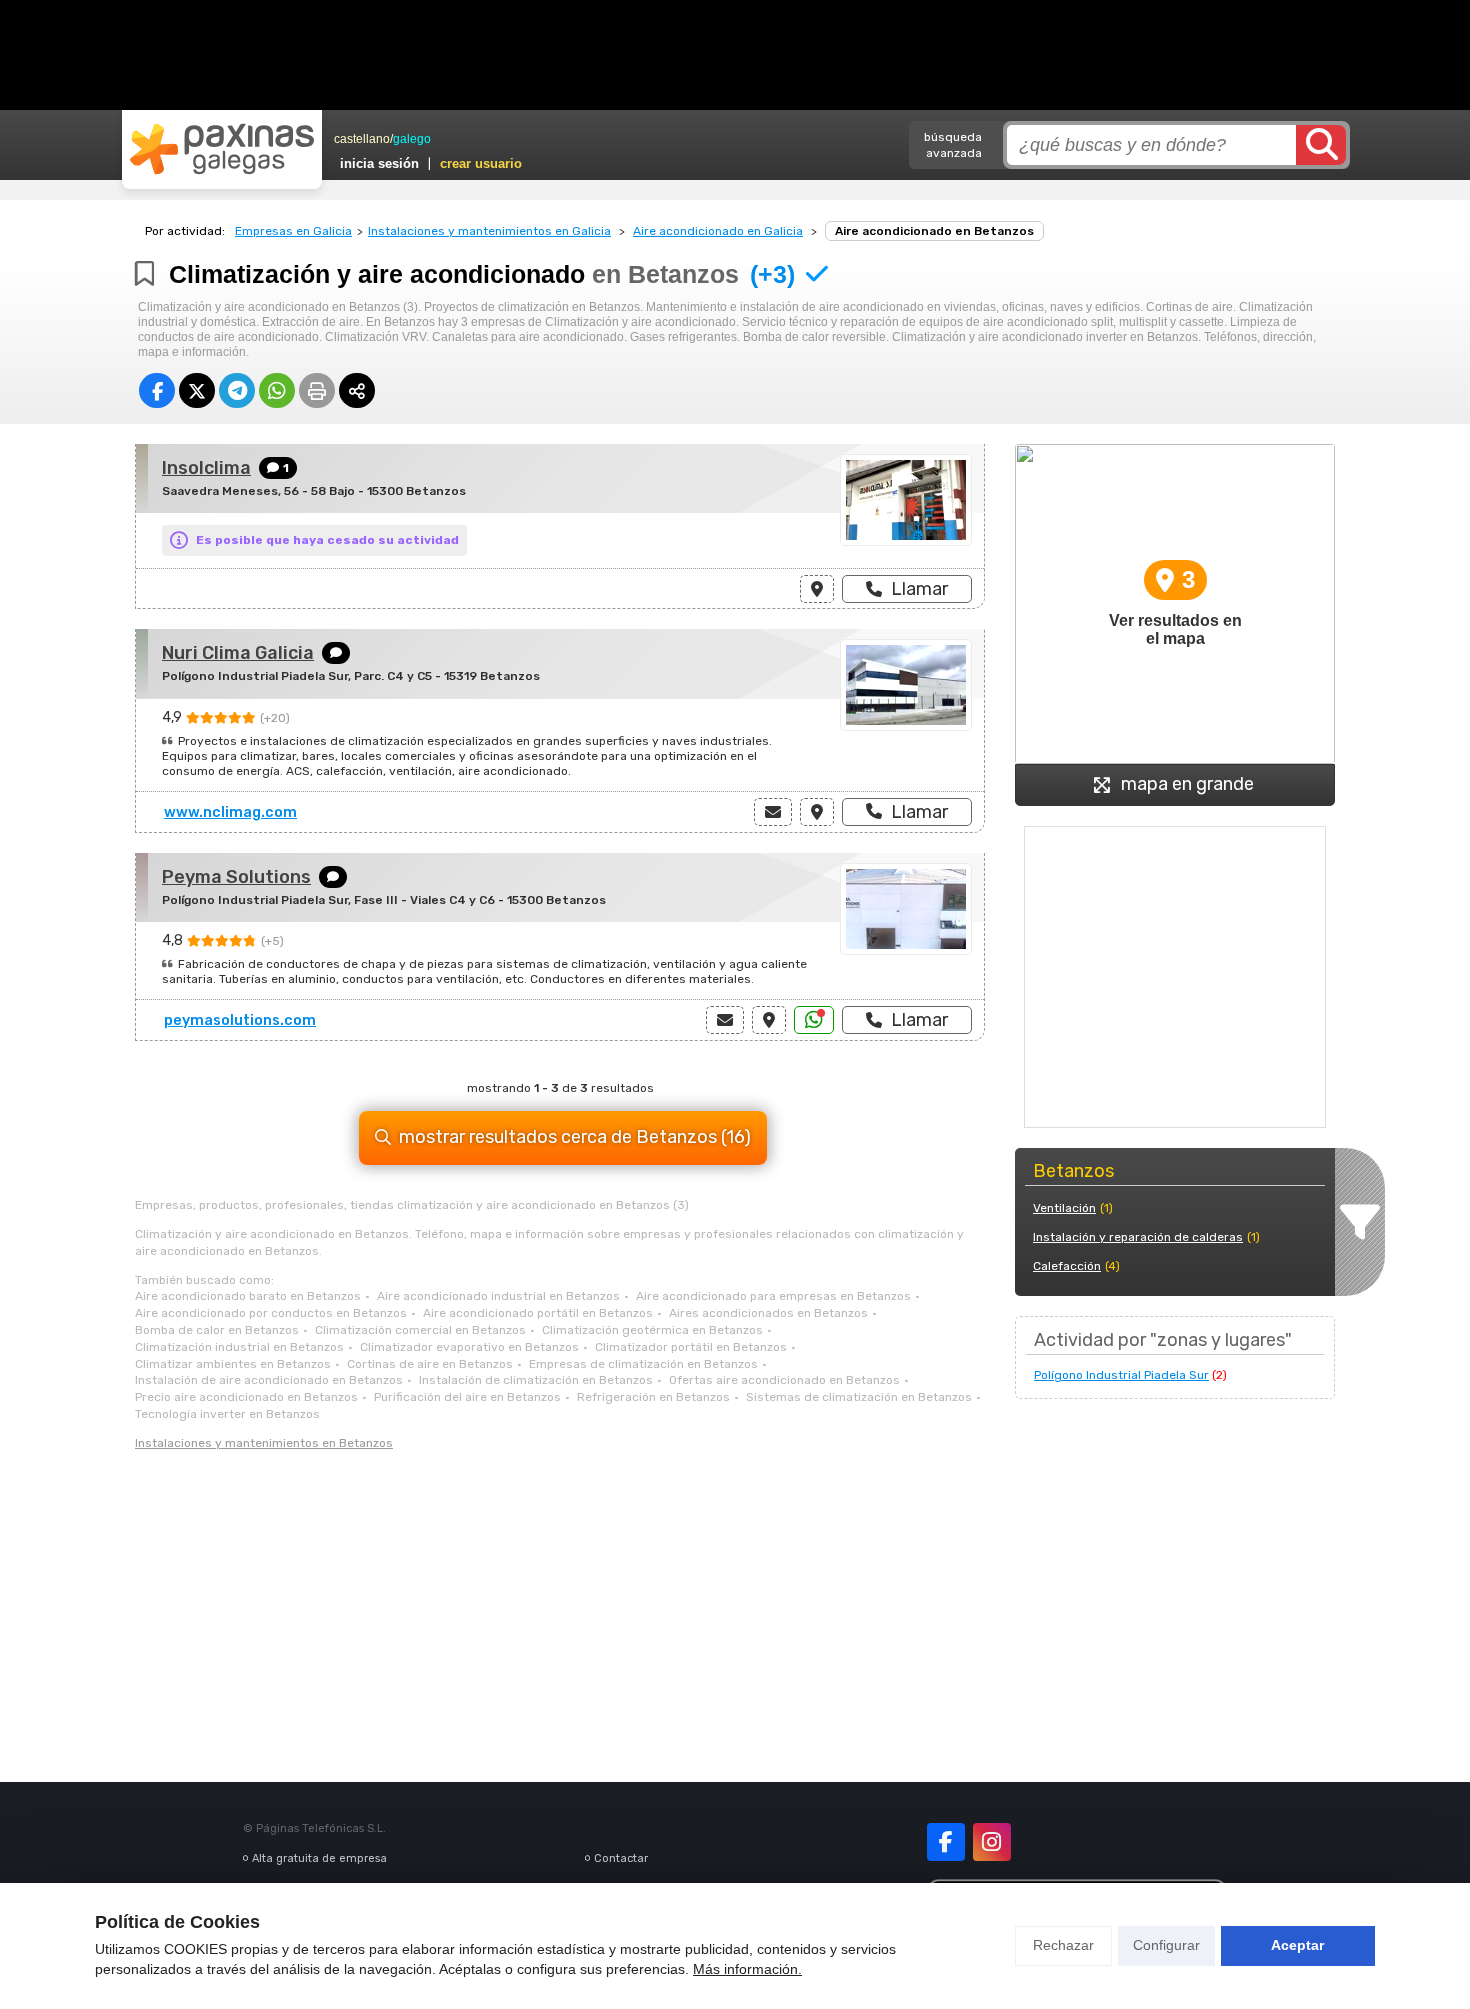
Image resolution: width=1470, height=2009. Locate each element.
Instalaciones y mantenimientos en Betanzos (264, 1443)
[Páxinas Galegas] (222, 149)
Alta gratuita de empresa (319, 1858)
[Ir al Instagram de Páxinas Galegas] (992, 1842)
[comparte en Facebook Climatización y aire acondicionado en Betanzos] (157, 390)
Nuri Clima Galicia (238, 653)
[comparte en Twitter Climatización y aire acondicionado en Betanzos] (197, 390)
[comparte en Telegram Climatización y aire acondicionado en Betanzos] (237, 390)
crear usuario (481, 163)
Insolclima (206, 468)
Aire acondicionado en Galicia (718, 231)
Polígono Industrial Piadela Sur (1121, 1375)
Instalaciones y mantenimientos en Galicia (489, 231)
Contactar (621, 1858)
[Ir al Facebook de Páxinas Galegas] (946, 1842)
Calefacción (1067, 1266)
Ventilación (1064, 1208)
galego (412, 139)
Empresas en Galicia (293, 231)
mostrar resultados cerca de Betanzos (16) (575, 1137)
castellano (362, 139)
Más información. (747, 1969)
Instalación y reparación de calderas (1138, 1237)
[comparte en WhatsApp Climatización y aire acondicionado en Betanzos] (277, 390)
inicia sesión (379, 163)
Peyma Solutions (236, 877)
